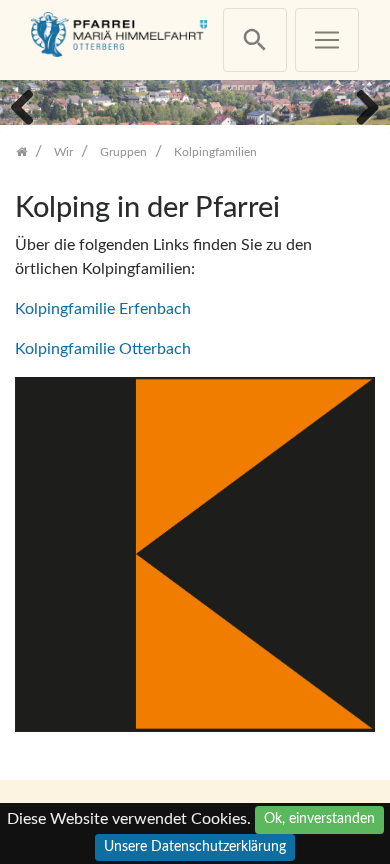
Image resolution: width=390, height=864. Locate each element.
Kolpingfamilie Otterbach (103, 349)
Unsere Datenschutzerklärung (195, 847)
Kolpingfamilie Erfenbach (103, 309)
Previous (30, 105)
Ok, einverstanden (319, 819)
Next (360, 105)
